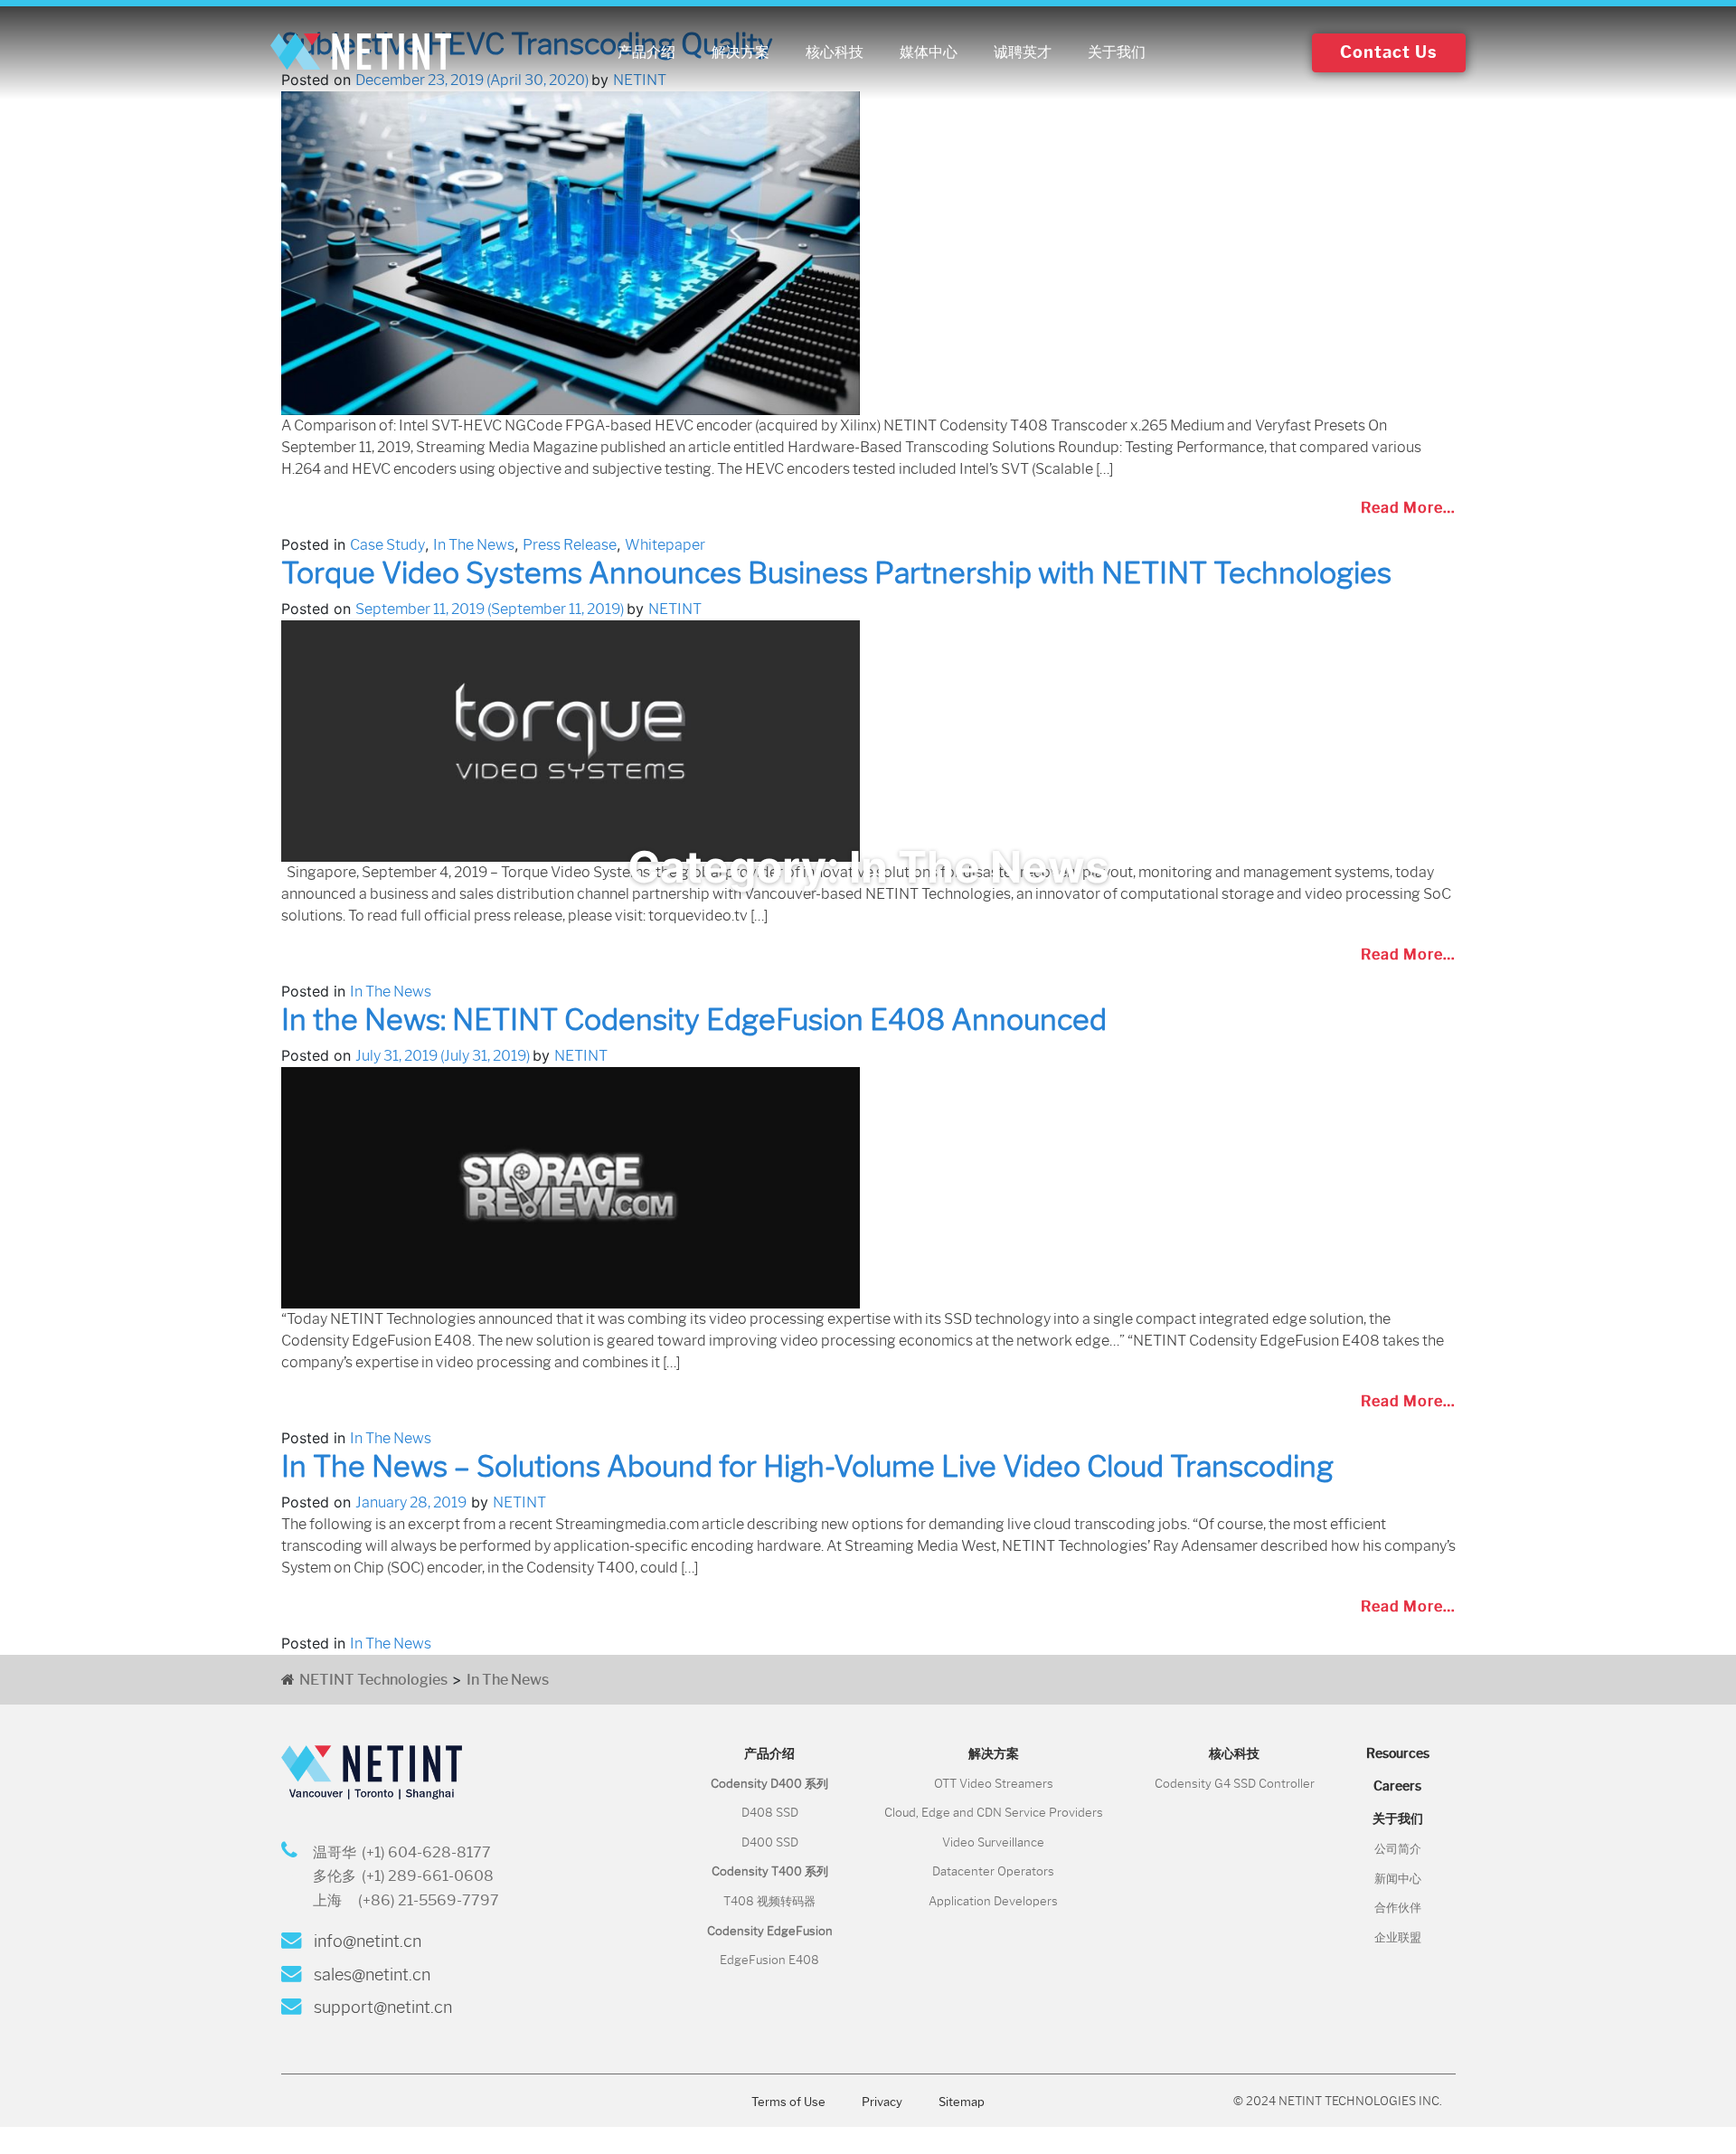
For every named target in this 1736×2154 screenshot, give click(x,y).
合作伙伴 (1398, 1908)
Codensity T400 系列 (770, 1871)
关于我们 (1117, 52)
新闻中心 (1398, 1879)
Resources (1398, 1753)
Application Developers (993, 1901)
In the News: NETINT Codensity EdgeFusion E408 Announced (694, 1020)
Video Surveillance (993, 1842)
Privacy (882, 2102)
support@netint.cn (381, 2008)
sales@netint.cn (370, 1975)
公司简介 (1398, 1849)
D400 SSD (770, 1842)
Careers (1397, 1786)
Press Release (570, 545)
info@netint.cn (366, 1941)
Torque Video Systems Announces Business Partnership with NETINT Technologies (836, 573)
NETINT (675, 609)
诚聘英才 (1023, 52)
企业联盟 (1398, 1937)
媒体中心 (929, 52)
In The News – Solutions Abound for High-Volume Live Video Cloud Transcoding (807, 1466)
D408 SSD (770, 1813)
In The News (474, 545)
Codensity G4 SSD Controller (1235, 1784)
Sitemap (962, 2102)
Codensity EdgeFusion (770, 1931)
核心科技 (835, 52)
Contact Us (1389, 52)
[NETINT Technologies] (361, 52)
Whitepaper (665, 545)
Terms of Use (788, 2102)
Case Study (387, 545)
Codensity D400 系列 (769, 1784)
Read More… (1408, 508)
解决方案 (741, 52)
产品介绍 (646, 52)
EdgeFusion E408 (769, 1960)
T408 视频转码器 (769, 1901)
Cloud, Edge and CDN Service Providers (994, 1813)
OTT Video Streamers (994, 1784)
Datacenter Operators (993, 1871)
